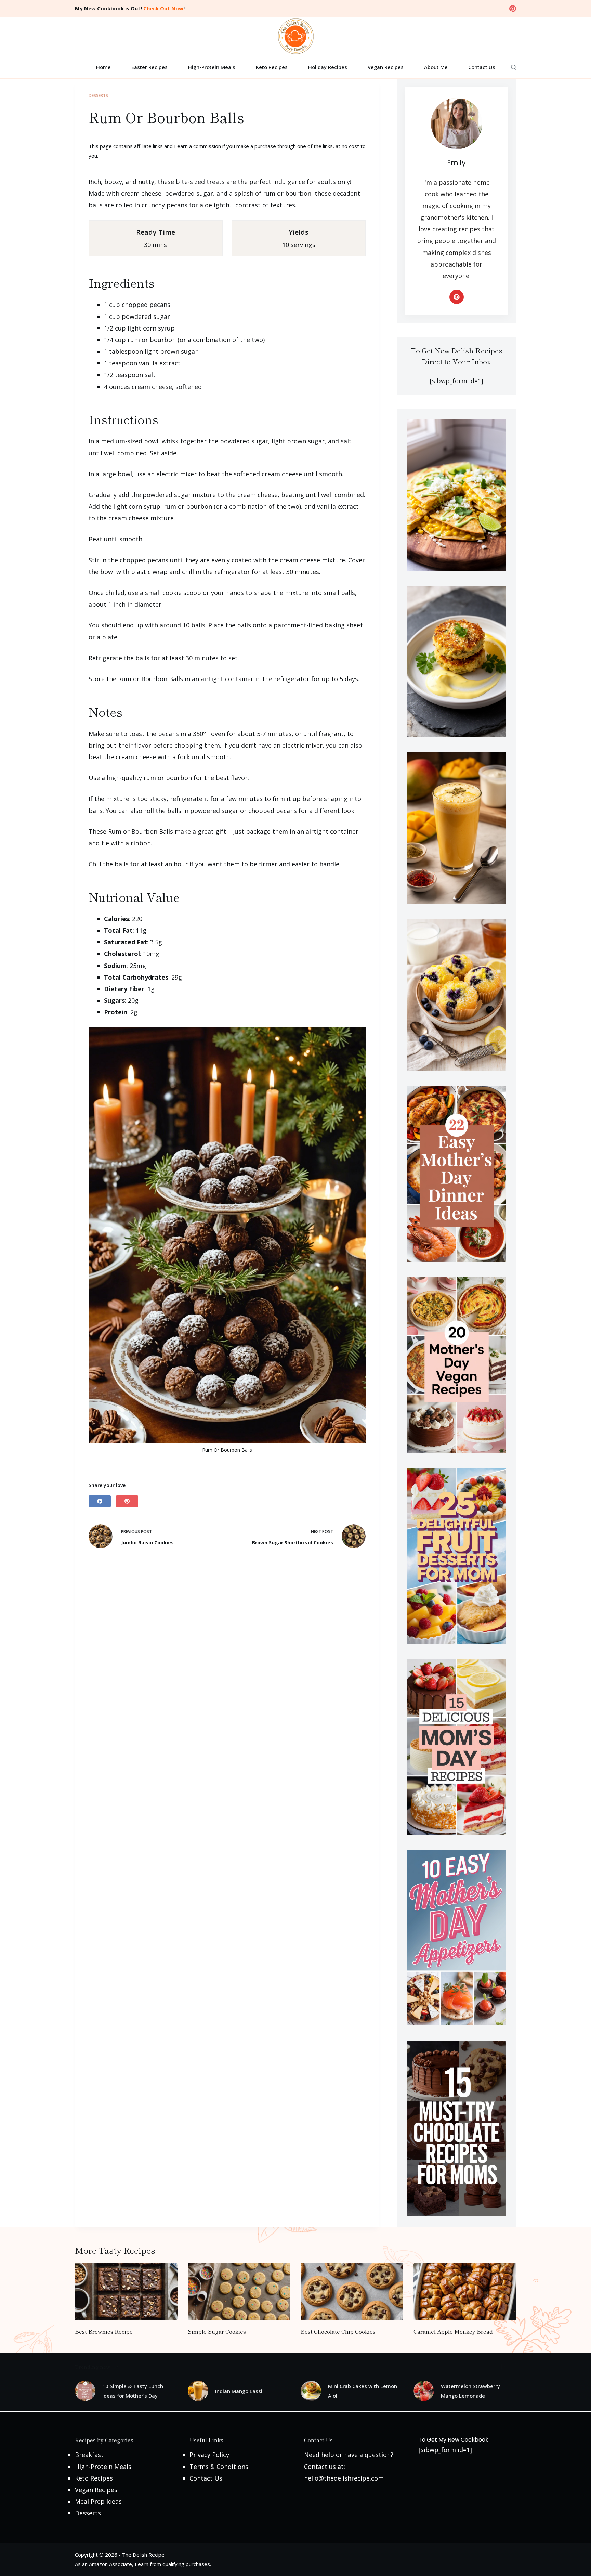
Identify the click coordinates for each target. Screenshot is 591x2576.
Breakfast (89, 2455)
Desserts (98, 96)
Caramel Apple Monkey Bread (453, 2331)
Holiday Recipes (328, 67)
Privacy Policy (209, 2455)
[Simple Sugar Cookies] (239, 2292)
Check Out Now (163, 8)
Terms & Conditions (219, 2467)
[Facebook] (100, 1501)
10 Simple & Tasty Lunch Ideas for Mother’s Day (133, 2391)
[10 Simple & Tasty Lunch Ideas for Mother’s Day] (85, 2391)
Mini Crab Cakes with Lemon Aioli (363, 2391)
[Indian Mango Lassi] (198, 2391)
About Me (436, 67)
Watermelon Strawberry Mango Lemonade (470, 2391)
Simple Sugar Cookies (217, 2331)
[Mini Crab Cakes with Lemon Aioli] (311, 2391)
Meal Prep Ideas (98, 2501)
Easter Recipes (149, 67)
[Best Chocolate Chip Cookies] (352, 2292)
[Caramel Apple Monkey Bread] (465, 2292)
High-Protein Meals (212, 67)
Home (103, 67)
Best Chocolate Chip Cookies (338, 2331)
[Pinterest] (513, 9)
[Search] (514, 67)
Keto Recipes (272, 67)
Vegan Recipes (386, 67)
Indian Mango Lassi (239, 2391)
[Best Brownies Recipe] (126, 2292)
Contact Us (482, 67)
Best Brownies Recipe (104, 2331)
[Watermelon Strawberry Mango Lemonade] (424, 2391)
